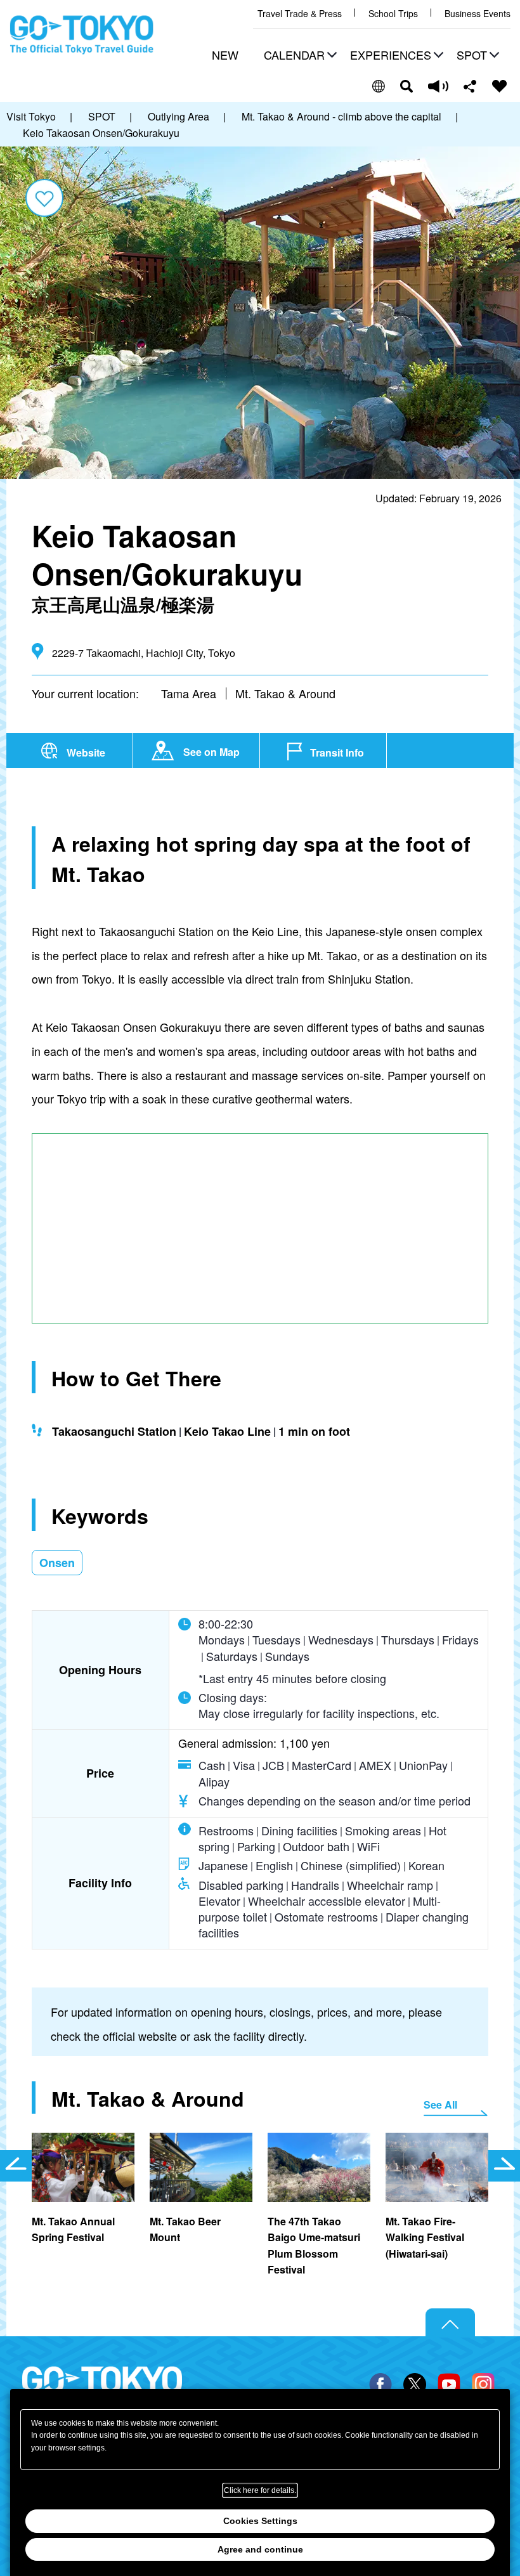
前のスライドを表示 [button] (16, 2166)
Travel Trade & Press (300, 14)
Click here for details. (260, 2490)
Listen (438, 86)
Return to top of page (450, 2323)
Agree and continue (260, 2549)
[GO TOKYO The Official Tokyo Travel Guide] (82, 35)
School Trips (393, 14)
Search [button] (406, 86)
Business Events (478, 14)
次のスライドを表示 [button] (504, 2166)
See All (440, 2104)
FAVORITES (500, 86)
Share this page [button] (470, 86)
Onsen (57, 1563)
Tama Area (189, 693)
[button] (299, 56)
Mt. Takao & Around (285, 693)
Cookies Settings (260, 2521)
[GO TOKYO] (102, 2388)
